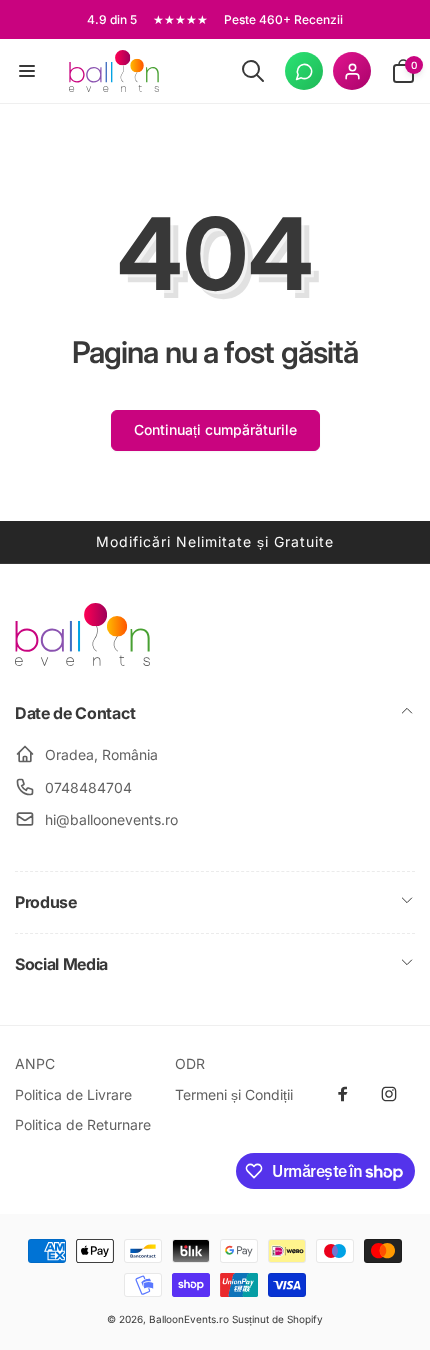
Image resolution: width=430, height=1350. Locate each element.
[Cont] (352, 71)
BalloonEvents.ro (189, 1319)
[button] (27, 71)
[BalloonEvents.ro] (82, 660)
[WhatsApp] (304, 71)
